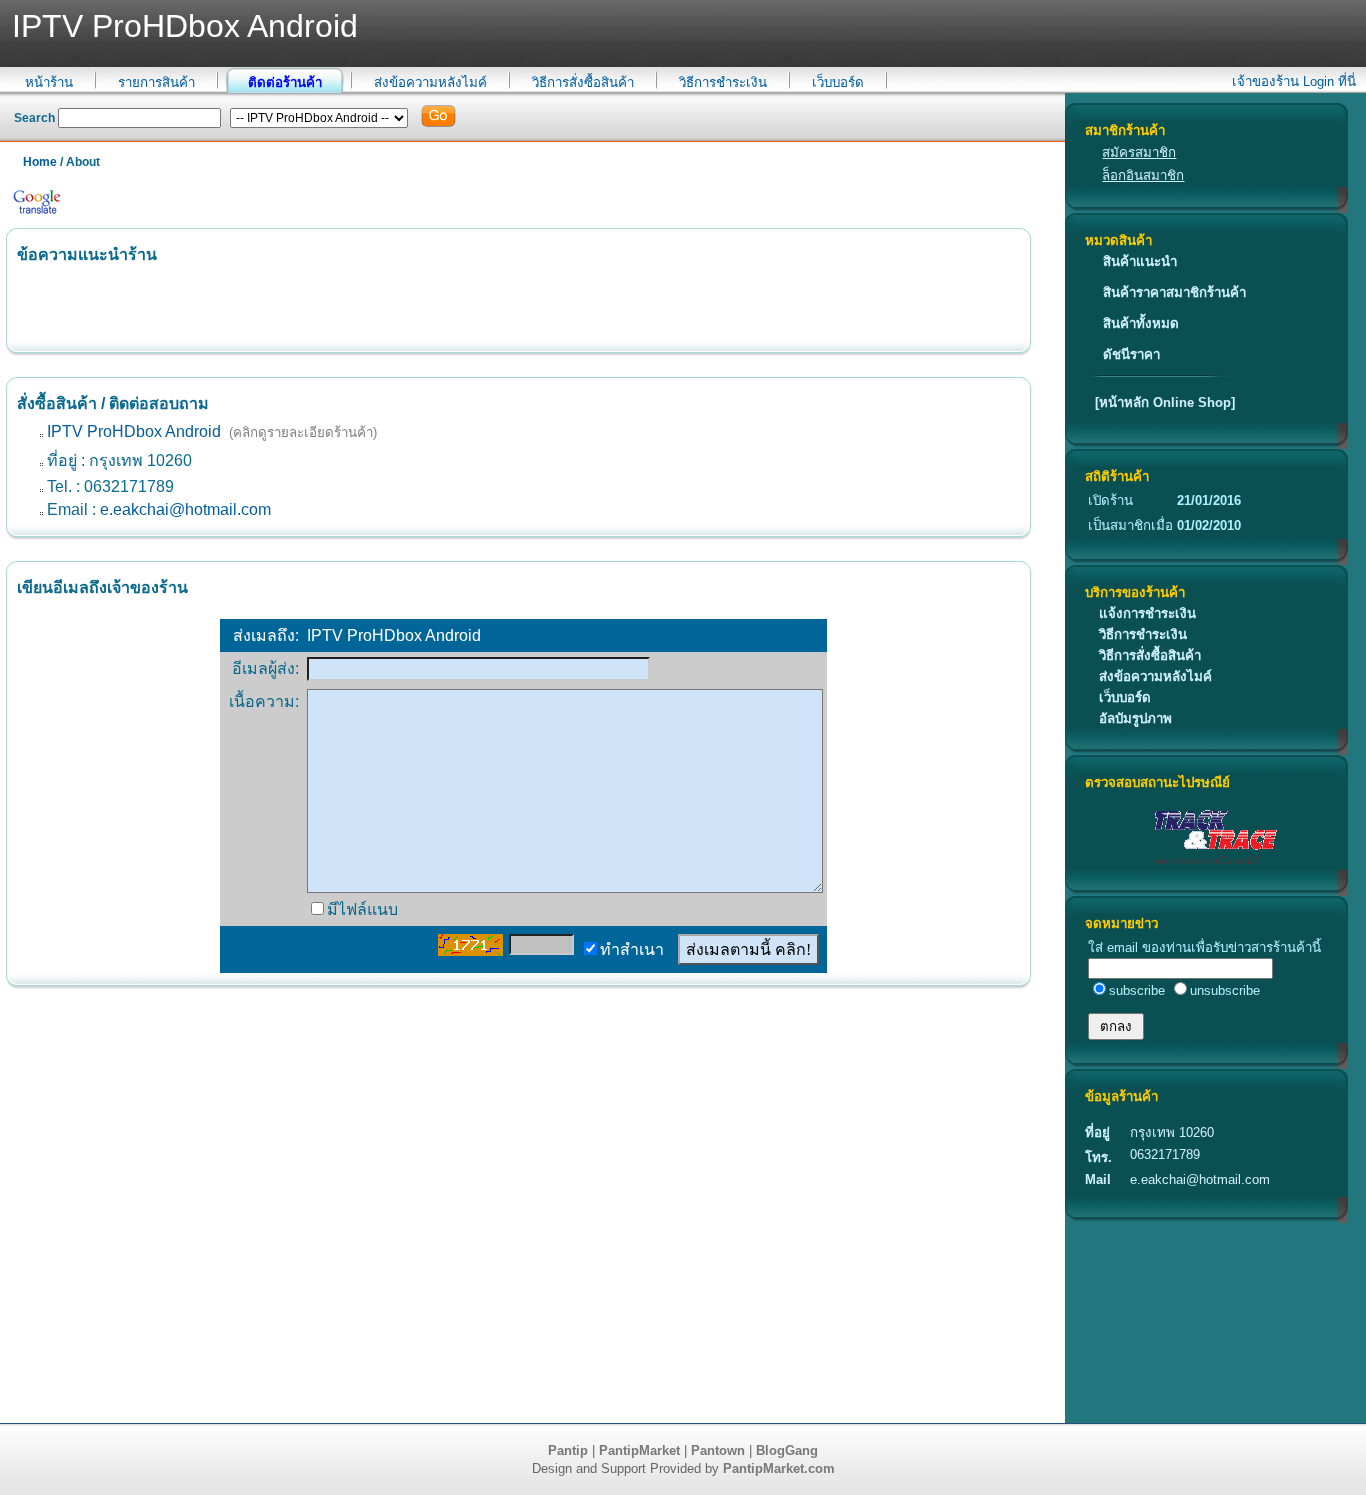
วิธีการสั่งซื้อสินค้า (583, 82)
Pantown (718, 1450)
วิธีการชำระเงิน (723, 82)
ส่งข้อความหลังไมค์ (430, 82)
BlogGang (787, 1450)
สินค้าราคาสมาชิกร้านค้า (1174, 292)
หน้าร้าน (49, 82)
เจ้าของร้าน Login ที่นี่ (1294, 81)
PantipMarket (639, 1450)
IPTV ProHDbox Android (134, 431)
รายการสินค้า (156, 82)
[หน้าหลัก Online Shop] (1165, 402)
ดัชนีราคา (1131, 354)
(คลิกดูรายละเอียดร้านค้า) (303, 432)
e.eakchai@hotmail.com (185, 509)
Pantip (568, 1450)
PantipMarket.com (779, 1468)
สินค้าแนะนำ (1140, 261)
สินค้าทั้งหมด (1141, 323)
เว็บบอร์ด (838, 82)
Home (40, 162)
